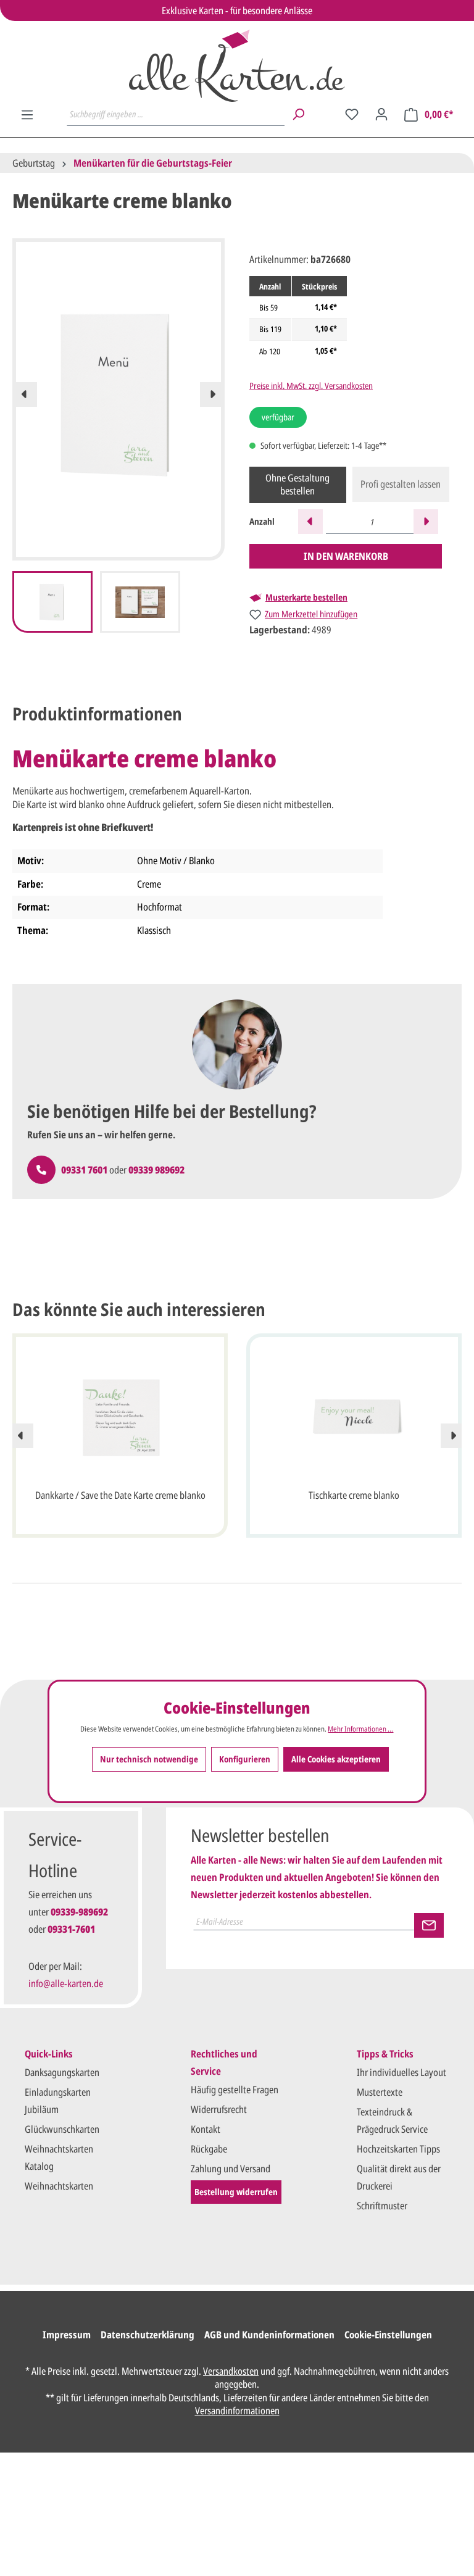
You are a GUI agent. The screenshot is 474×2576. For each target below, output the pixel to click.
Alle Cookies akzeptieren (336, 1759)
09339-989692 (79, 1912)
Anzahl (262, 521)
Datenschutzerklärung (148, 2335)
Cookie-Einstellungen (388, 2335)
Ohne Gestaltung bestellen (297, 485)
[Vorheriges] (25, 394)
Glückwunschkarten (62, 2129)
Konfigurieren (245, 1759)
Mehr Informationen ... (360, 1729)
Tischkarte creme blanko (354, 1495)
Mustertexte (380, 2092)
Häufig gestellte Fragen (235, 2090)
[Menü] (27, 115)
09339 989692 (156, 1170)
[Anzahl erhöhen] (426, 522)
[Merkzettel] (352, 114)
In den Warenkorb (346, 556)
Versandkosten (231, 2371)
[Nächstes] (212, 394)
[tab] (97, 714)
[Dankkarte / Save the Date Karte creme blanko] (120, 1417)
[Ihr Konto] (381, 114)
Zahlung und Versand (231, 2169)
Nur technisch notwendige (149, 1759)
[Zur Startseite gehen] (237, 66)
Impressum (67, 2335)
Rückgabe (209, 2149)
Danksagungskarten (62, 2072)
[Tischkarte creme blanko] (354, 1417)
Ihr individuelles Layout (401, 2072)
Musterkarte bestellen (306, 598)
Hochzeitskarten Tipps (398, 2149)
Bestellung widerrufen (236, 2192)
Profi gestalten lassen (401, 484)
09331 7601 (84, 1170)
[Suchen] (298, 114)
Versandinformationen (237, 2411)
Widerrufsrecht (219, 2109)
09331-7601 (71, 1929)
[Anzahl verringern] (310, 522)
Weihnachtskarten (59, 2186)
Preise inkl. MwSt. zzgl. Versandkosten (311, 386)
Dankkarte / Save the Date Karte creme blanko (120, 1495)
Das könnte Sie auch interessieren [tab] (139, 1309)
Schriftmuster (382, 2206)
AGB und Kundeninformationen (269, 2335)
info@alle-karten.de (66, 1983)
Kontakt (206, 2129)
